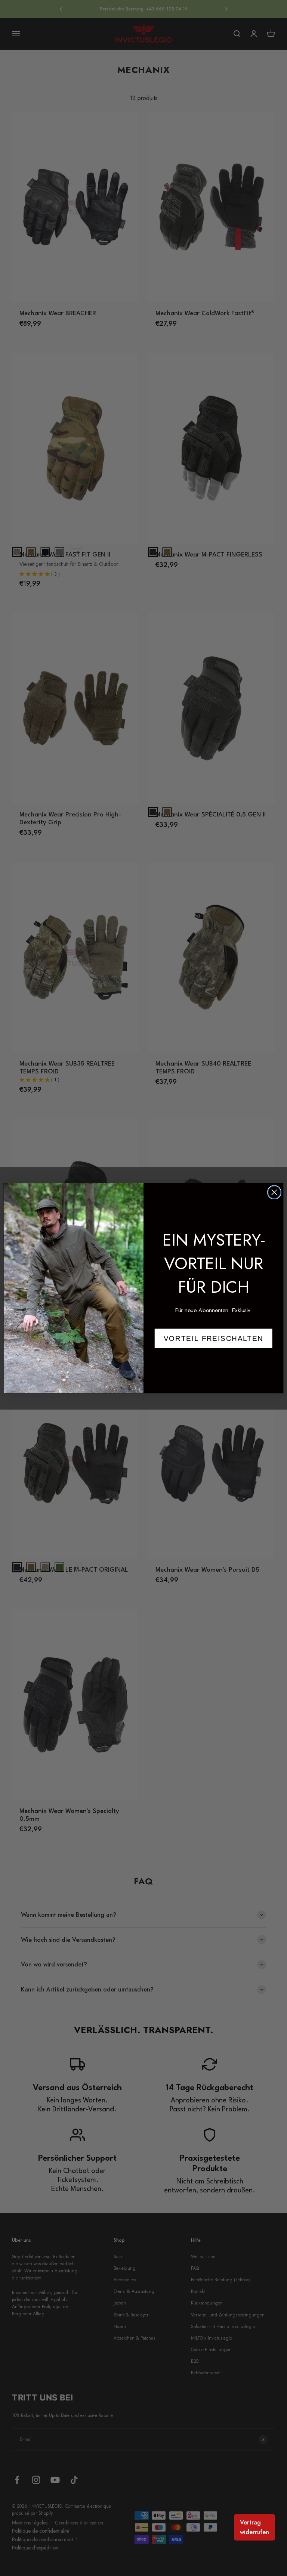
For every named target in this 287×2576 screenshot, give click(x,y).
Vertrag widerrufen (254, 2527)
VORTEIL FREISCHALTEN (214, 1338)
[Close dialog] (274, 1192)
